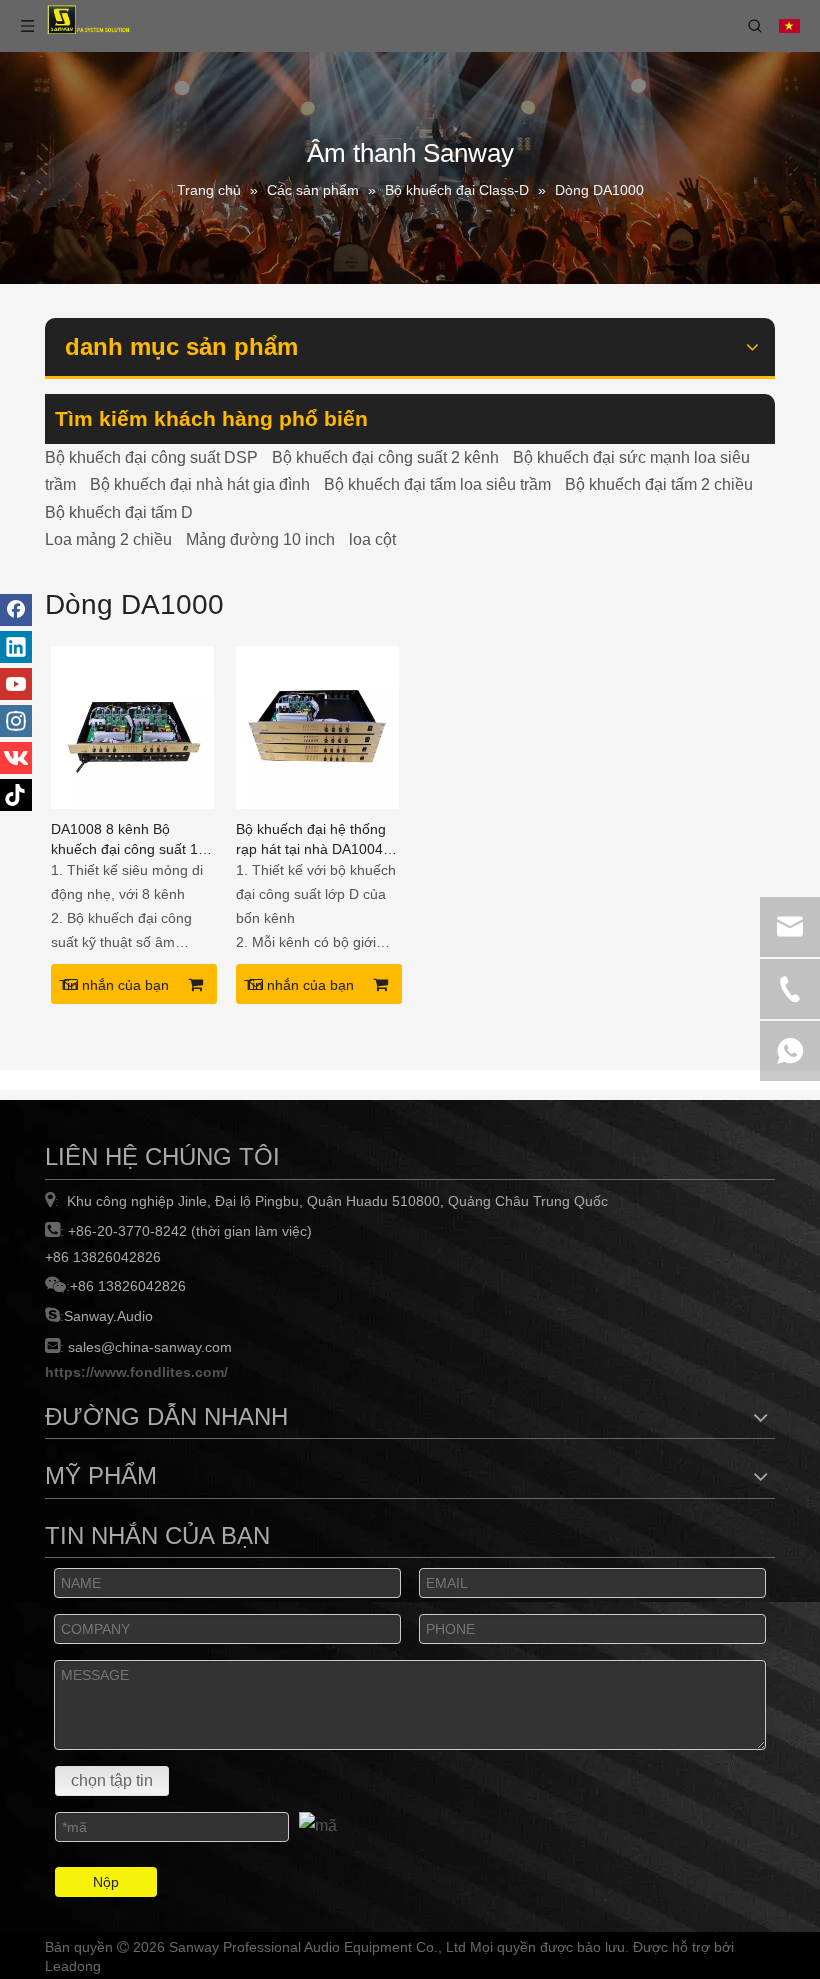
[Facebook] (16, 610)
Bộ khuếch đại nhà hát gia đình (200, 484)
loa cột (372, 539)
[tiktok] (16, 795)
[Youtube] (16, 684)
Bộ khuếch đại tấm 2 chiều (659, 484)
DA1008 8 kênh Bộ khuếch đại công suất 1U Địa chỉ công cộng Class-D (129, 840)
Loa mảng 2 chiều (108, 539)
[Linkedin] (16, 647)
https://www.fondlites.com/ (136, 1372)
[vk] (16, 758)
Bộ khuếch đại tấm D (119, 512)
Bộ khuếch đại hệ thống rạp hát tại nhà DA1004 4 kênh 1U (315, 840)
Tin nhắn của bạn (114, 985)
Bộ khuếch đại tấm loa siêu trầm (437, 484)
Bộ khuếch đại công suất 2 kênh (385, 457)
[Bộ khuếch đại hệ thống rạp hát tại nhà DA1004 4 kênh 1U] (317, 726)
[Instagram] (16, 721)
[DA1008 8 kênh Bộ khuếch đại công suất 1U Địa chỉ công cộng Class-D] (132, 726)
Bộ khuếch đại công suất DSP (151, 457)
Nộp (106, 1882)
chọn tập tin (112, 1780)
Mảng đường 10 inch (260, 539)
